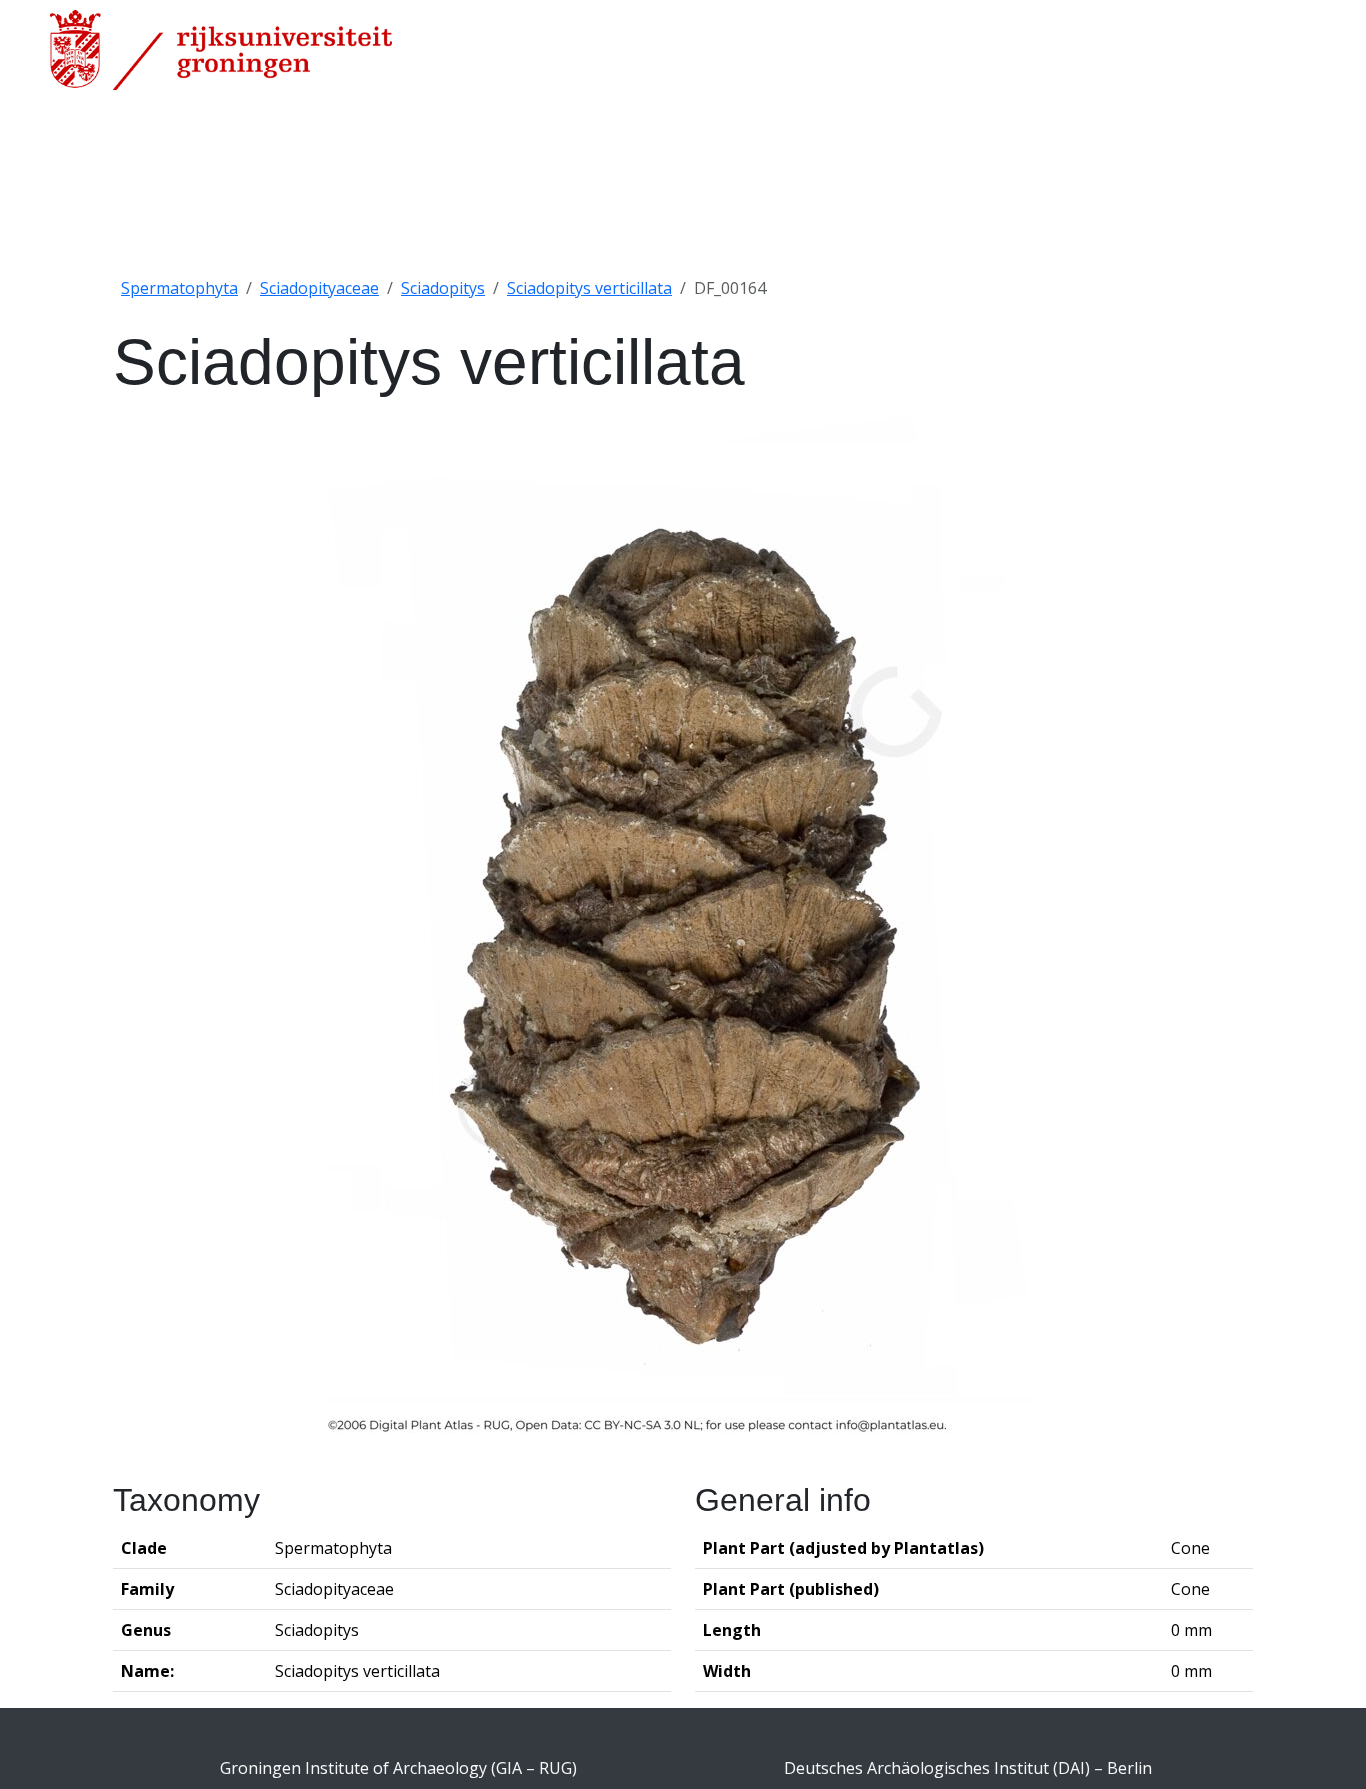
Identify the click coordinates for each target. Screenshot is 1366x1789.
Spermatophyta (179, 288)
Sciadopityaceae (319, 288)
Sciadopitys (443, 288)
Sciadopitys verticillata (589, 288)
